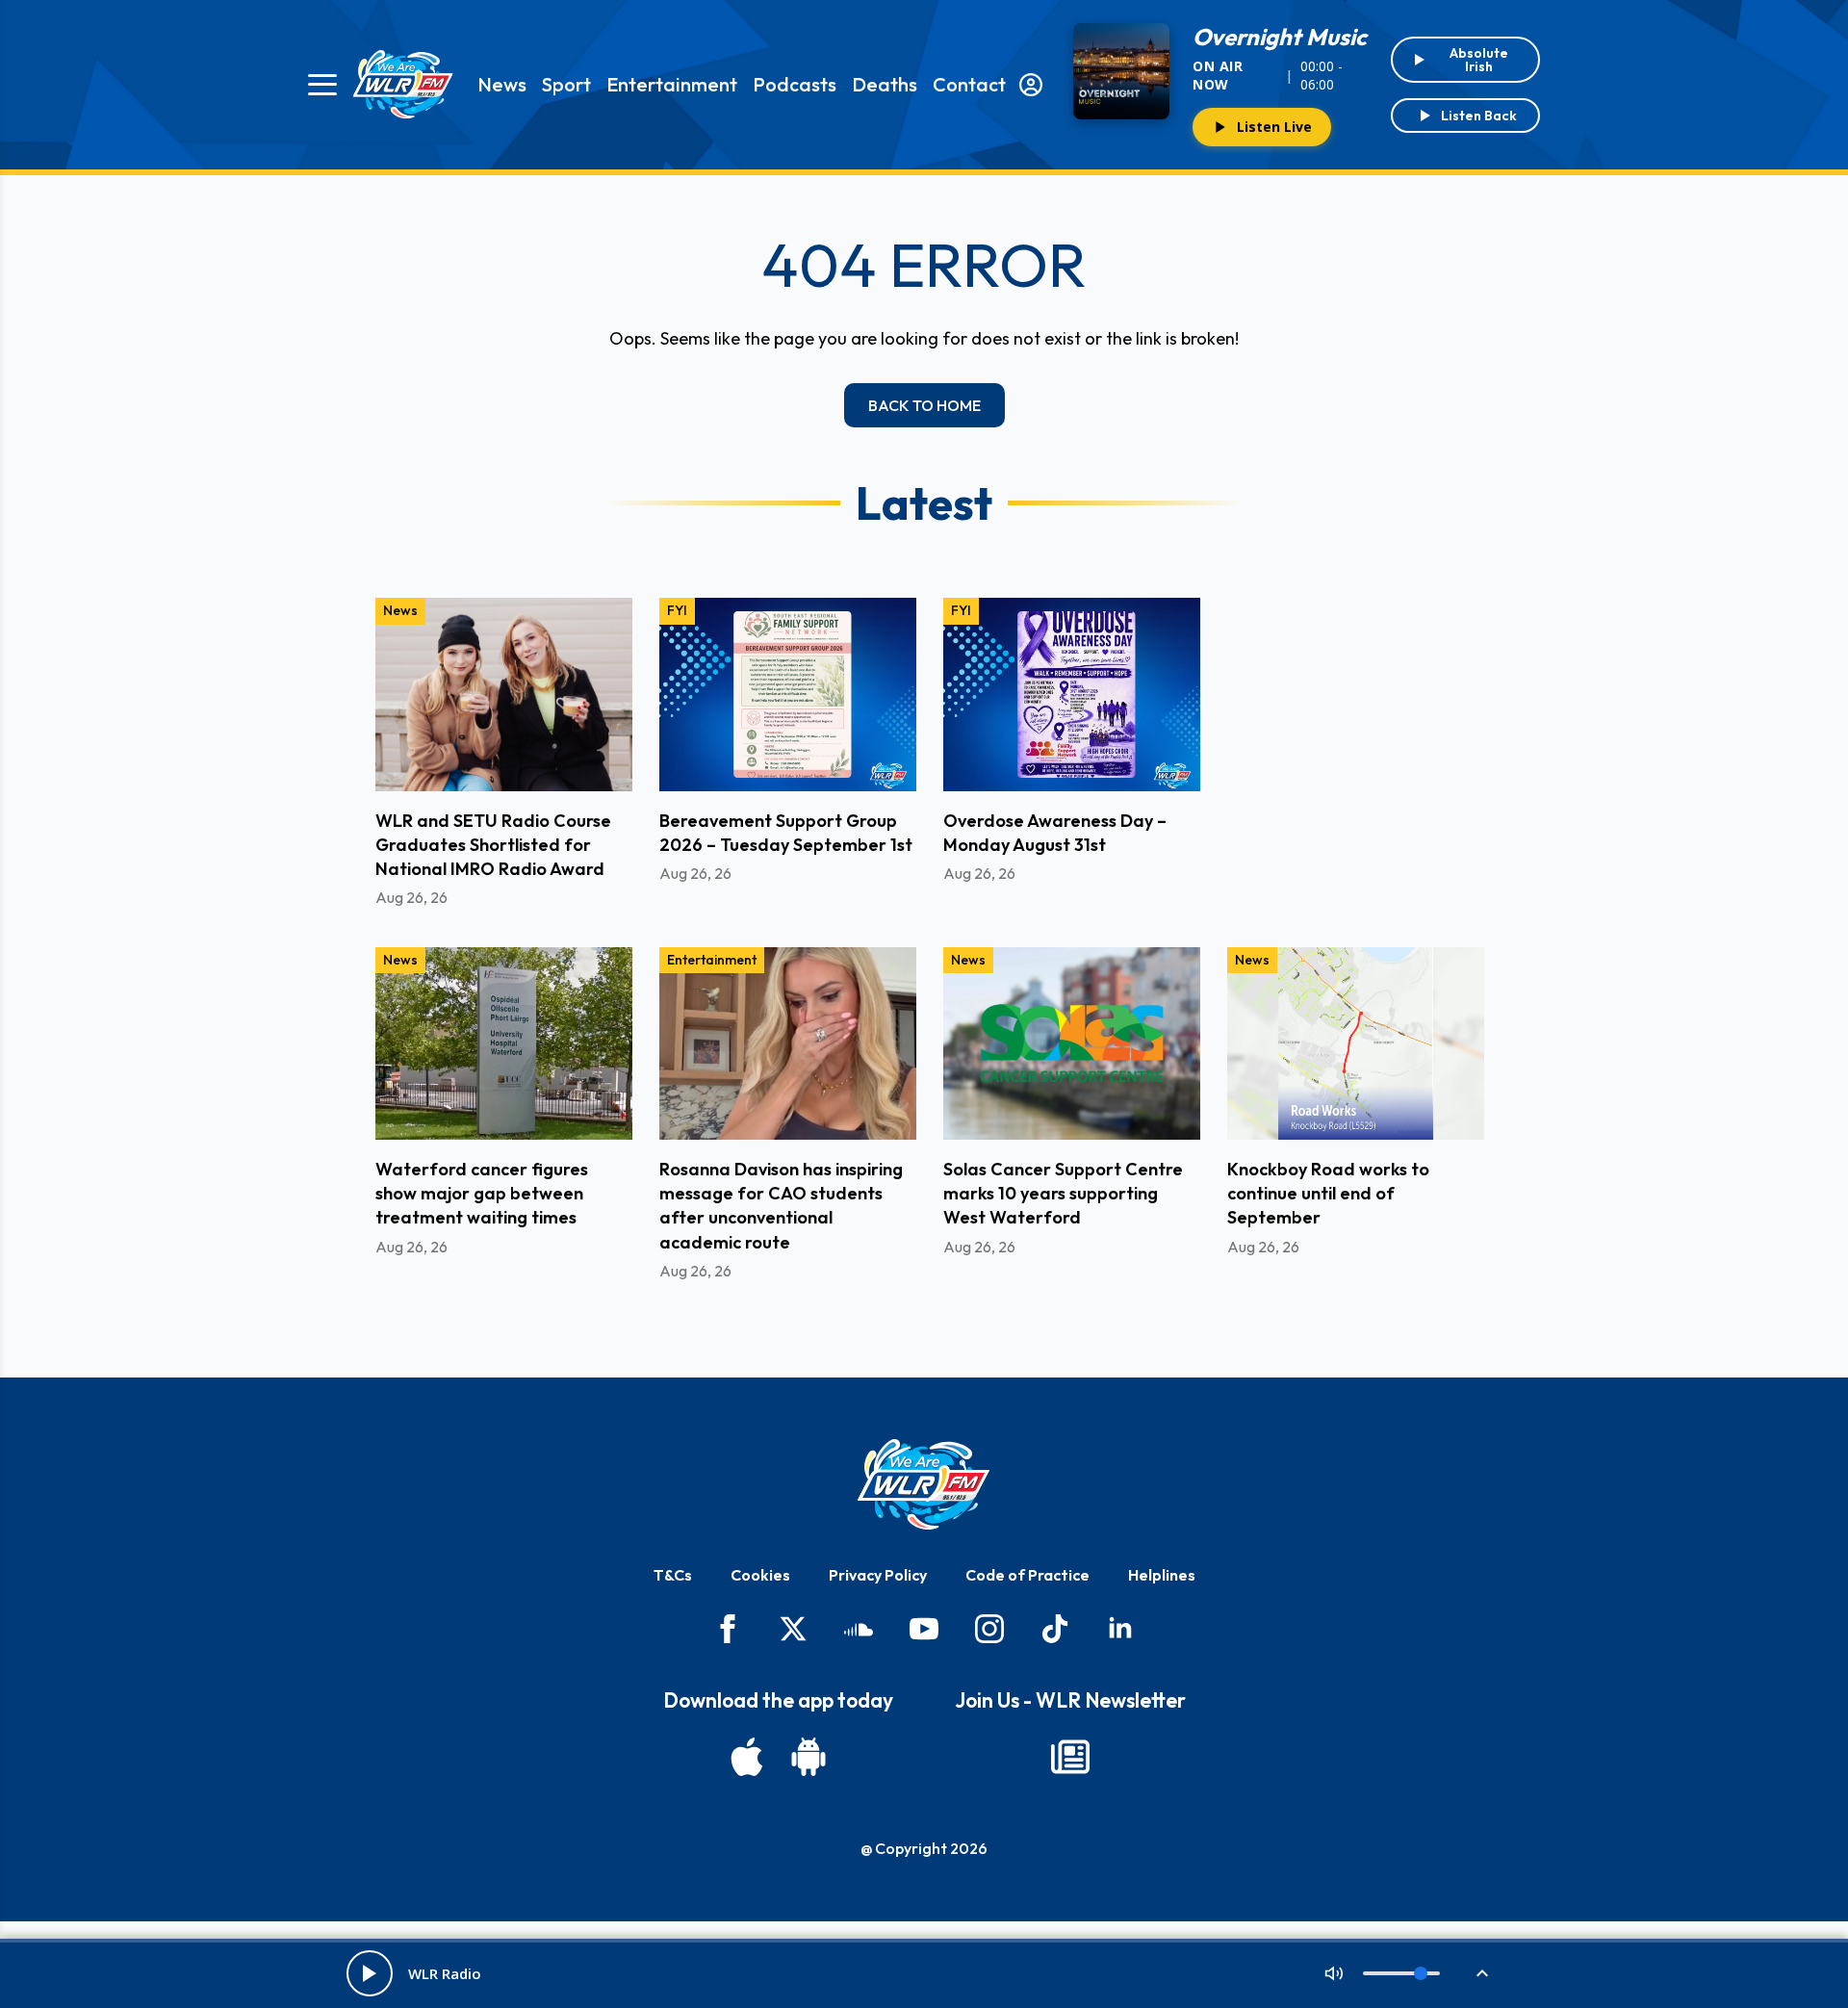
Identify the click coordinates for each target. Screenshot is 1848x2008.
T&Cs (673, 1575)
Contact (969, 84)
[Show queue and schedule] (1482, 1973)
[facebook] (728, 1629)
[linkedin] (1120, 1629)
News (502, 84)
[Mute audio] (1334, 1973)
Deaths (885, 84)
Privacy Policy (878, 1575)
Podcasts (795, 84)
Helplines (1162, 1575)
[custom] (859, 1629)
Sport (566, 84)
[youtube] (924, 1629)
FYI (677, 610)
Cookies (760, 1575)
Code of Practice (1027, 1575)
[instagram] (989, 1629)
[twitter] (793, 1629)
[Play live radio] (370, 1973)
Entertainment (672, 84)
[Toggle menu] (322, 85)
